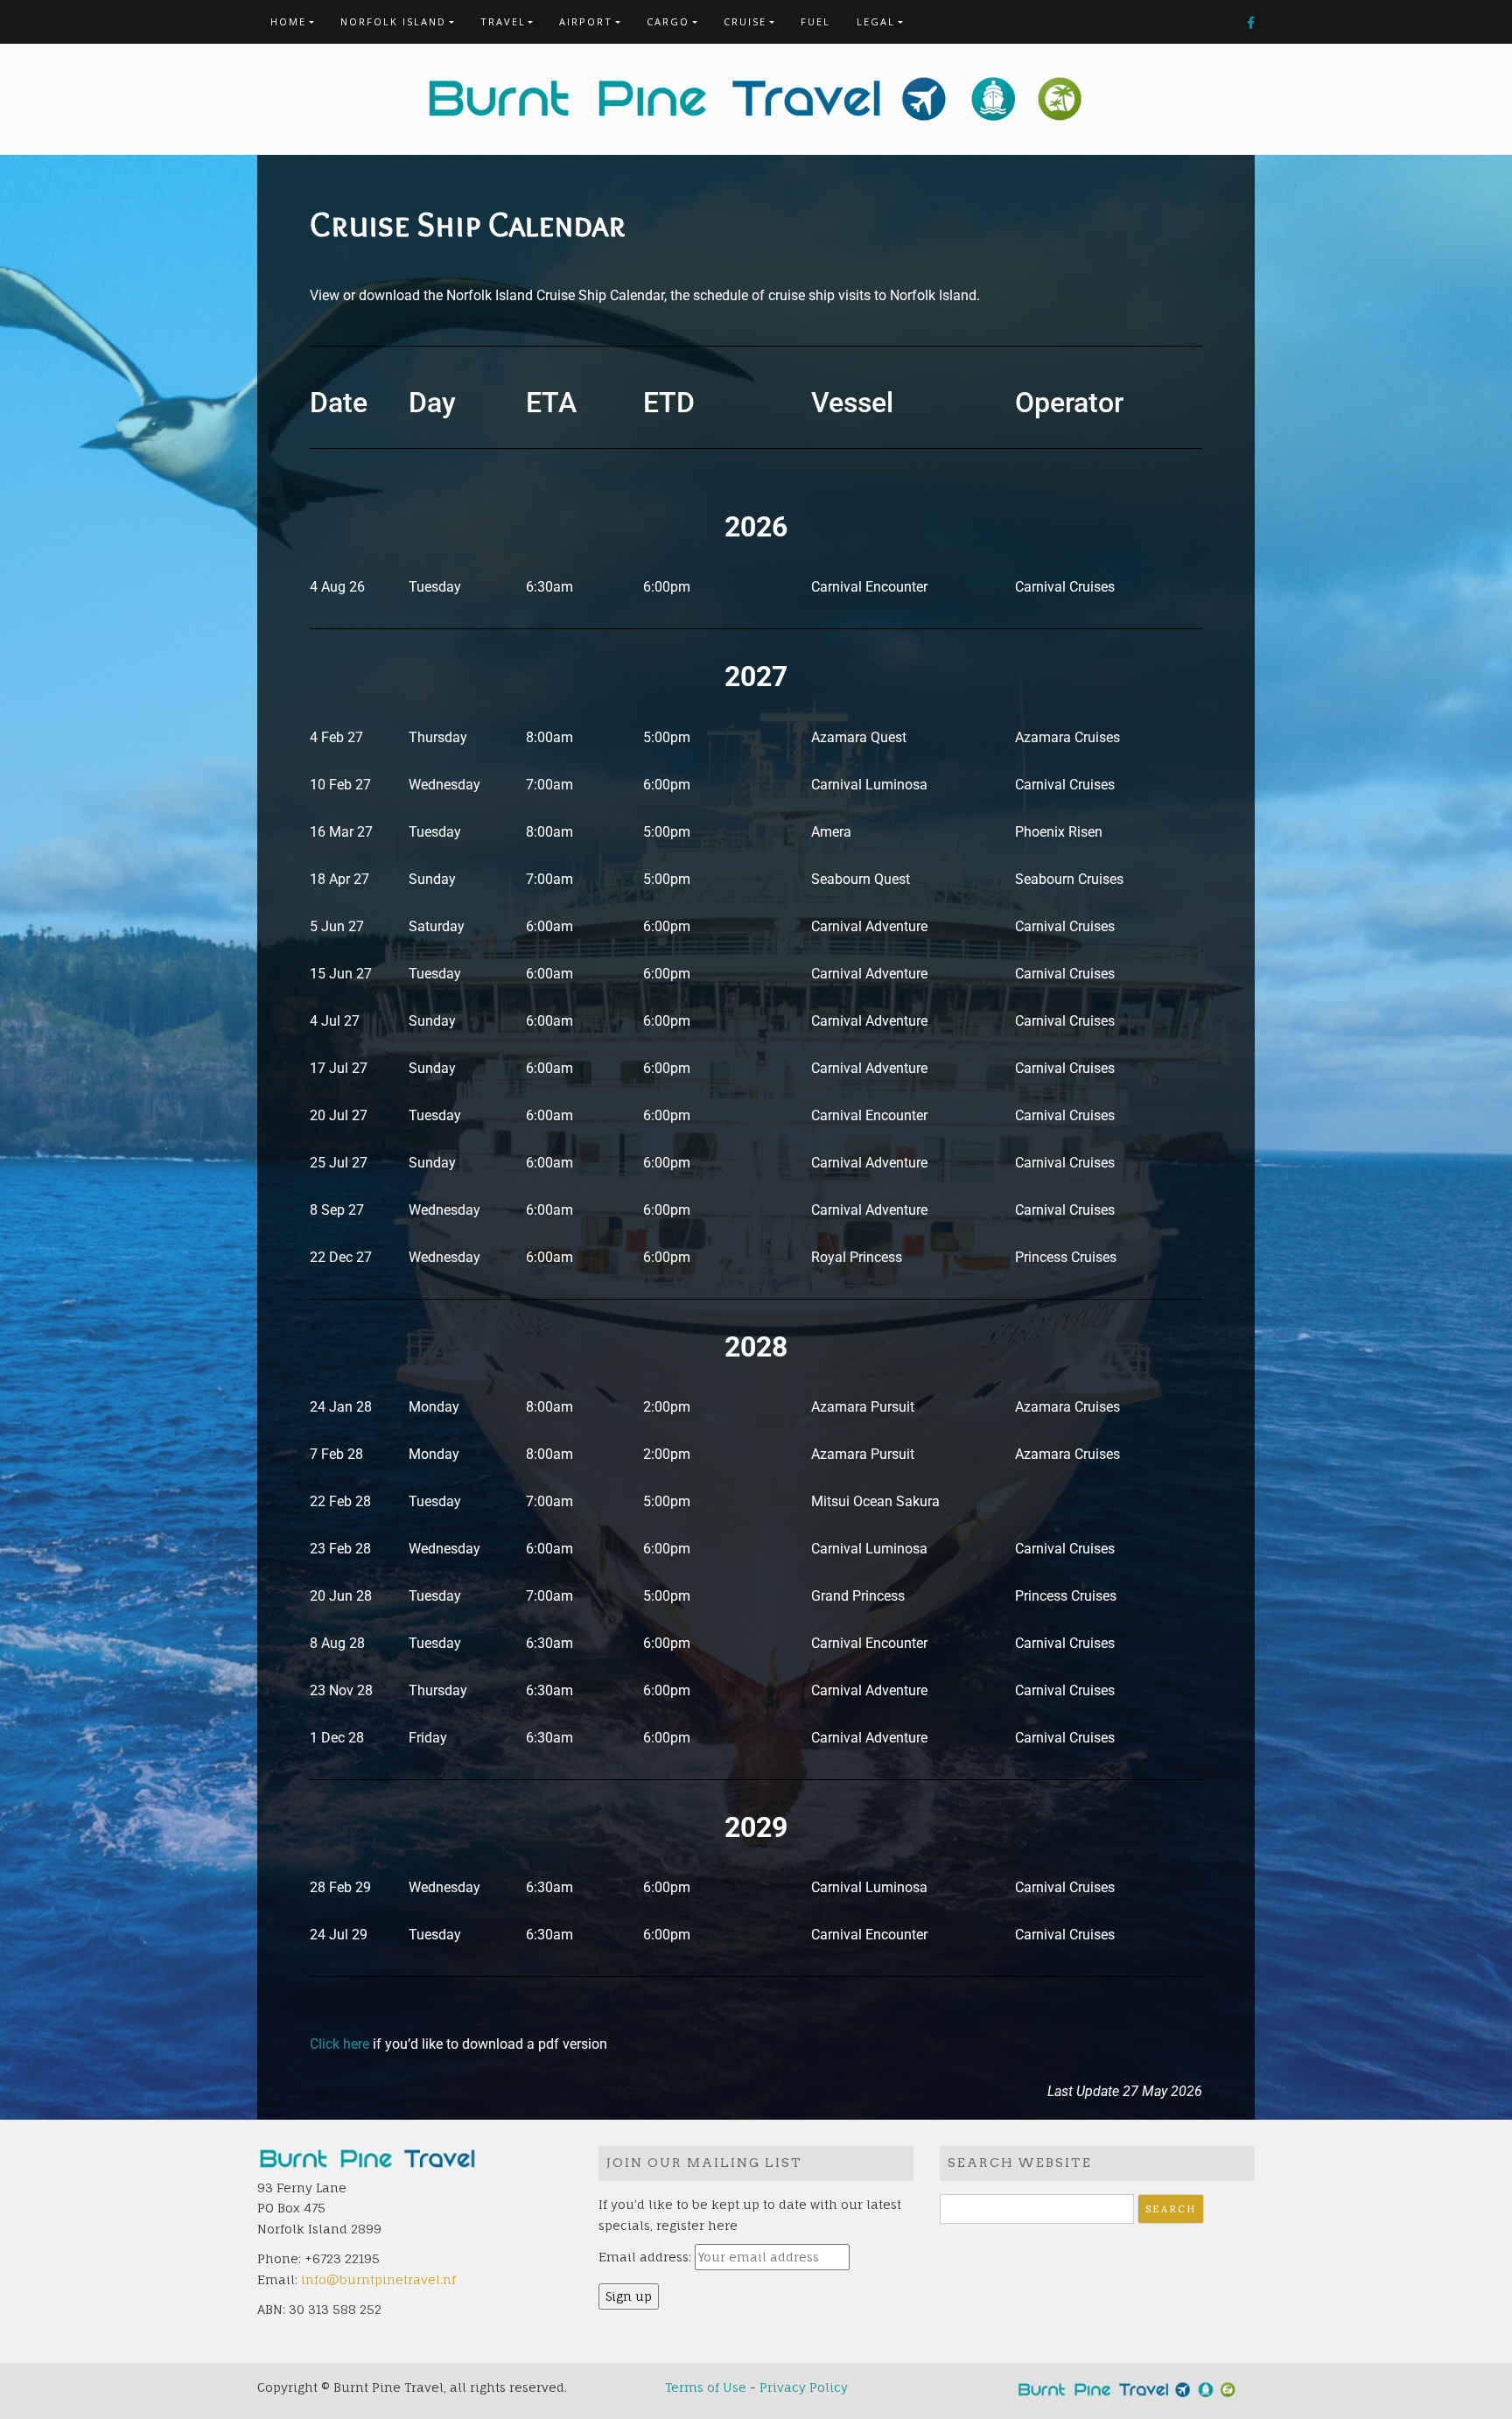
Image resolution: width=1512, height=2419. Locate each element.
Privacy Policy (804, 2387)
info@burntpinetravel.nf (378, 2279)
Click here (339, 2044)
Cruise (745, 21)
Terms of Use (706, 2387)
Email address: (645, 2257)
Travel (503, 21)
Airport (586, 21)
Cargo (668, 21)
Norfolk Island (393, 21)
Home (288, 21)
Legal (876, 21)
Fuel (815, 21)
